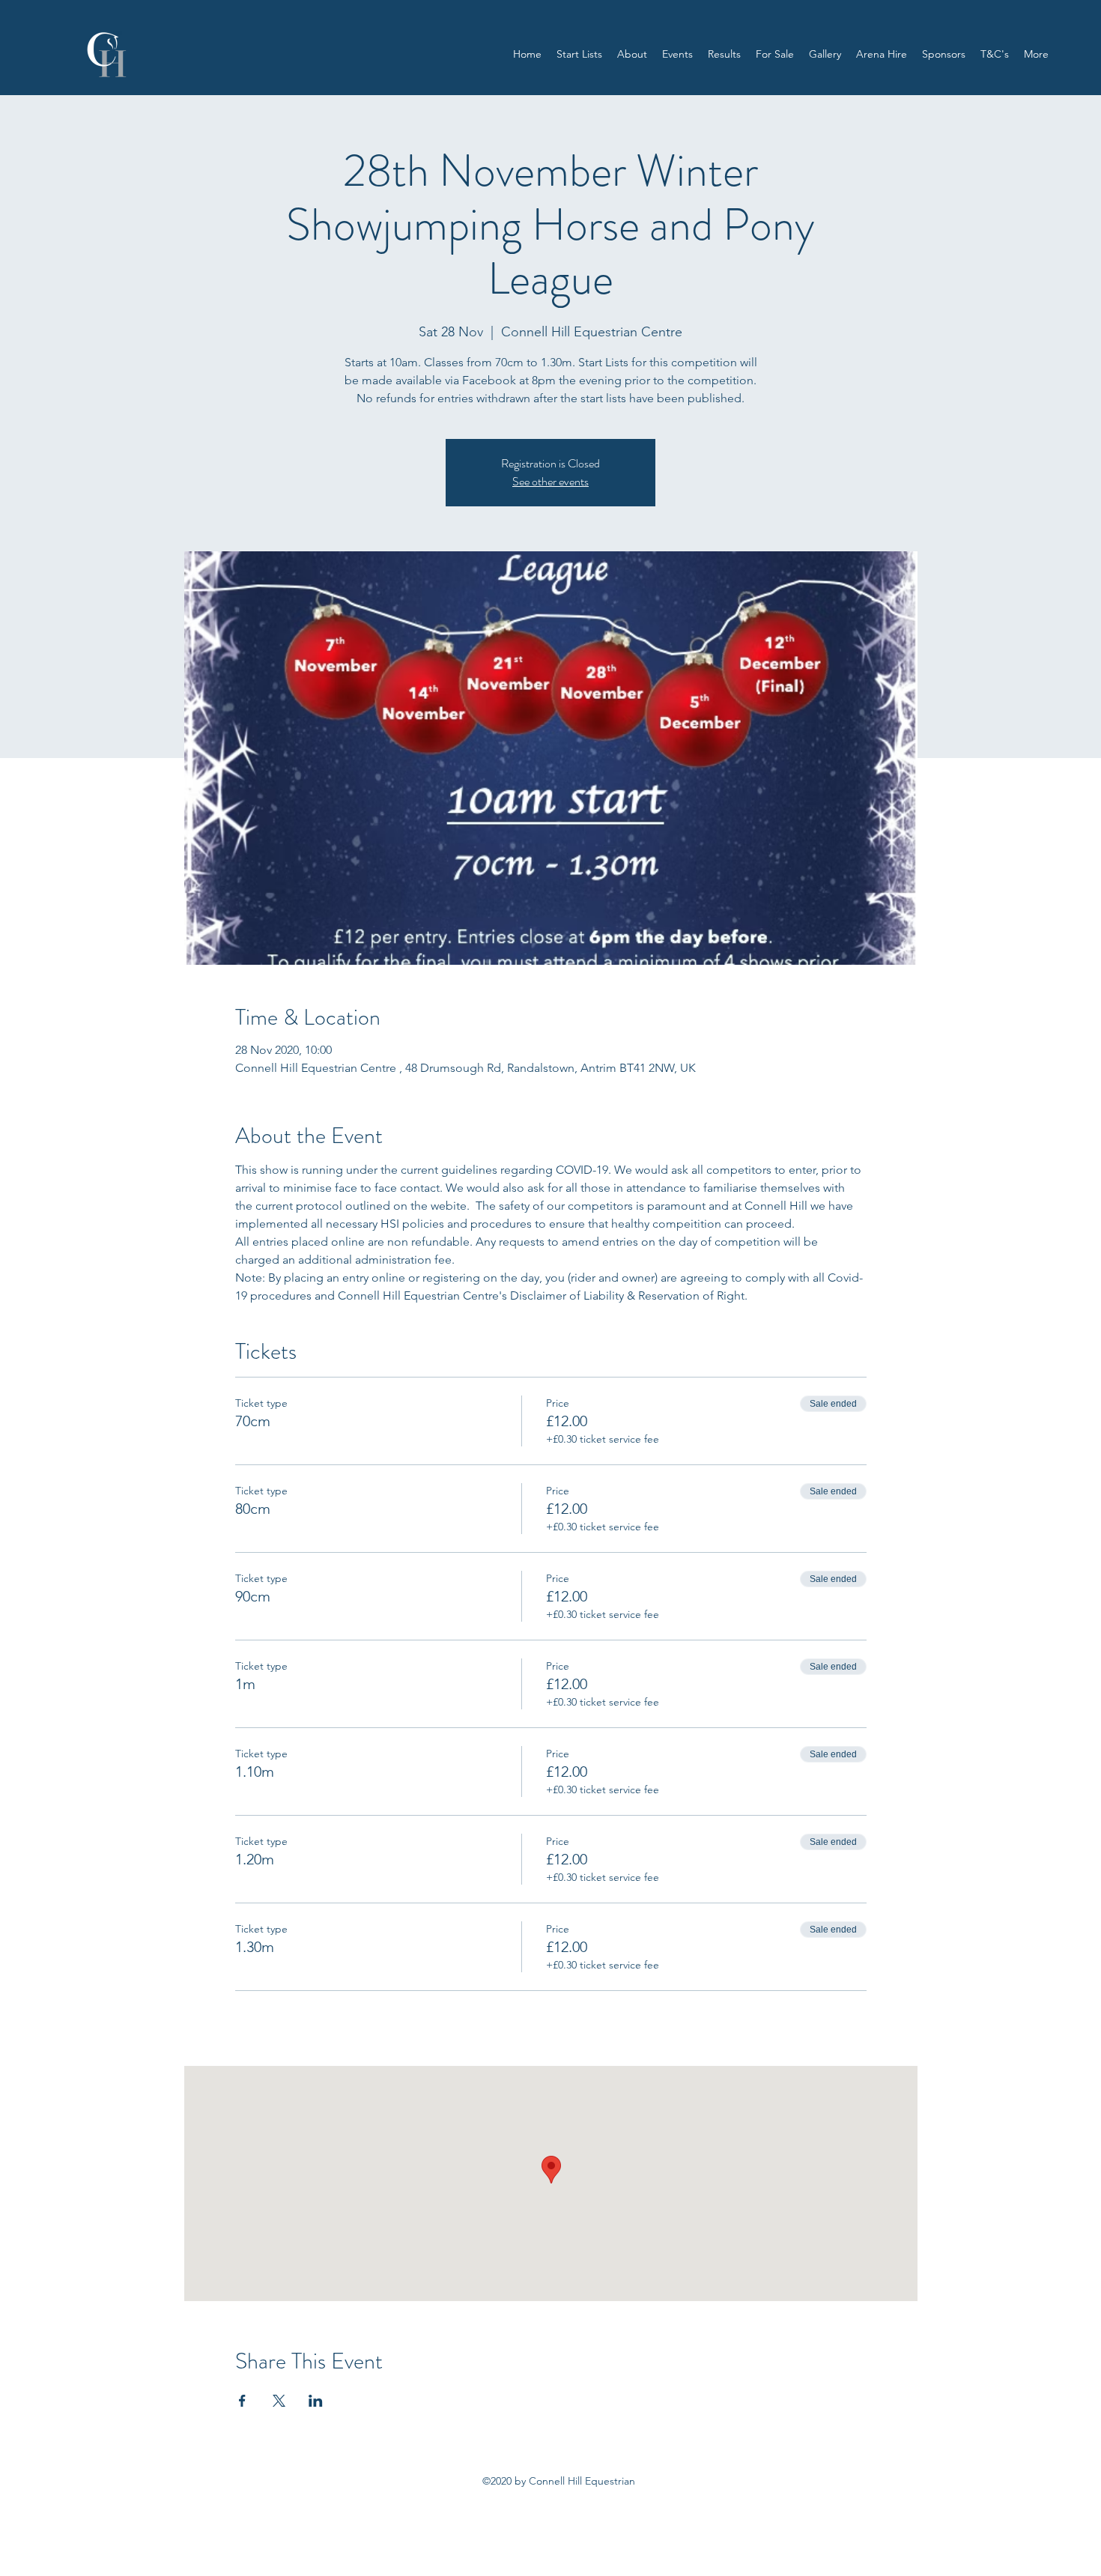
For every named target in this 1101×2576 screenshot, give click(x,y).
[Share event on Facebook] (242, 2401)
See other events (550, 481)
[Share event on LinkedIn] (316, 2401)
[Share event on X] (279, 2401)
